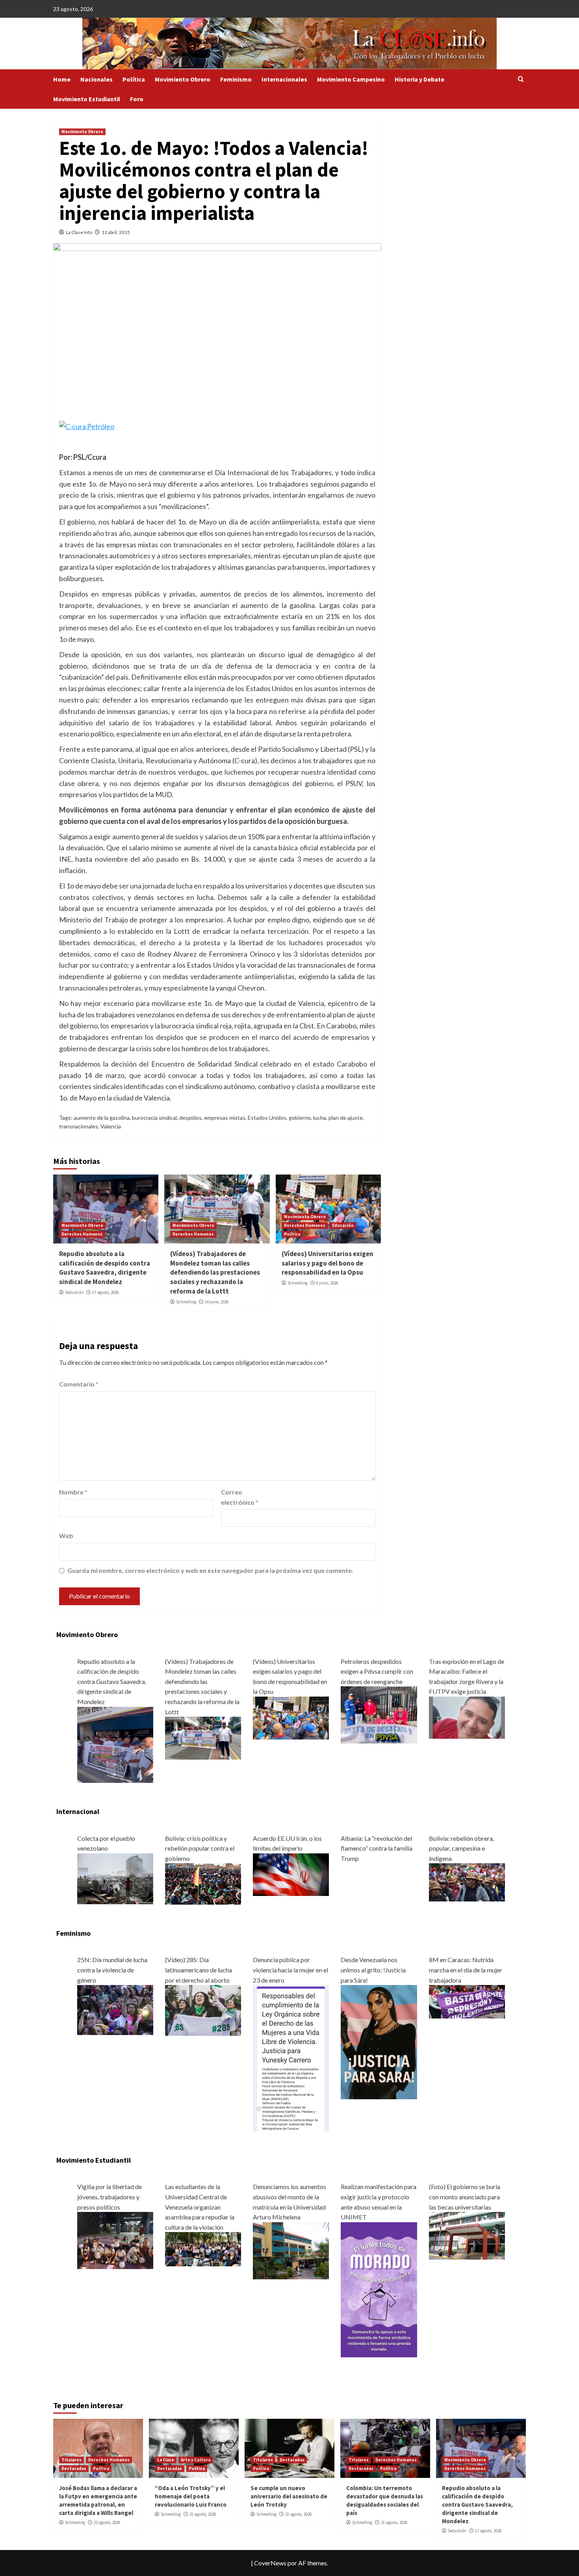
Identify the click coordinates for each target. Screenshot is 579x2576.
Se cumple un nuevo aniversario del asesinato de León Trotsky (289, 2496)
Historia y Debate (419, 79)
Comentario (79, 1384)
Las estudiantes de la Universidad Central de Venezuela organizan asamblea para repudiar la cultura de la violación (200, 2207)
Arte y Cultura (196, 2460)
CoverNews (270, 2563)
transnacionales (79, 1126)
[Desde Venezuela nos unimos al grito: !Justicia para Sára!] (379, 2041)
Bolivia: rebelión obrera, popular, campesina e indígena (461, 1848)
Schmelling (186, 1302)
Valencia (111, 1126)
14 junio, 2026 (217, 1302)
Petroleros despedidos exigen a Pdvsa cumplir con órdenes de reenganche (377, 1671)
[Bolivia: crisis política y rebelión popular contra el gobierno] (203, 1883)
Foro (137, 99)
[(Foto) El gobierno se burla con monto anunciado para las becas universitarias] (467, 2235)
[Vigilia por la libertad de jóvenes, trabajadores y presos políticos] (115, 2240)
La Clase (166, 2460)
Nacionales (96, 79)
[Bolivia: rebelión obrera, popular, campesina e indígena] (467, 1882)
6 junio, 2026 (327, 1283)
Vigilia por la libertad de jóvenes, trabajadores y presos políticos (109, 2197)
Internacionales (284, 79)
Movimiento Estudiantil (87, 99)
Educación (343, 1225)
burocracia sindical (154, 1118)
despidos (190, 1118)
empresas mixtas (225, 1118)
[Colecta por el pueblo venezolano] (115, 1878)
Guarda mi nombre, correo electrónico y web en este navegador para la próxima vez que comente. (210, 1570)
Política (134, 79)
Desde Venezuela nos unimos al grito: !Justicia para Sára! (373, 1970)
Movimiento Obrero (183, 79)
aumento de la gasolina (102, 1118)
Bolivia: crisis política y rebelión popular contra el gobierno (200, 1848)
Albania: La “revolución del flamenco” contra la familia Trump (377, 1848)
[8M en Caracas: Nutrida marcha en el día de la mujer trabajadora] (467, 2001)
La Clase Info (79, 232)
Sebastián (74, 1292)
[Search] (521, 79)
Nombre (73, 1492)
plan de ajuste (346, 1118)
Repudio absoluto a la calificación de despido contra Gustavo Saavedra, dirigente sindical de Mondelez (105, 1268)
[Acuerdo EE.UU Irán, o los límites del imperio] (291, 1874)
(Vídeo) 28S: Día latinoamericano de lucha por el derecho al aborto (199, 1970)
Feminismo (236, 79)
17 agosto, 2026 (105, 1292)
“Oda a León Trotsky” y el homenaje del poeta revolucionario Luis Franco (191, 2496)
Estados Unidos (267, 1118)
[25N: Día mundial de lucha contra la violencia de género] (115, 2009)
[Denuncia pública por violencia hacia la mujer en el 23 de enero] (291, 2057)
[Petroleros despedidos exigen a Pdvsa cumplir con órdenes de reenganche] (379, 1714)
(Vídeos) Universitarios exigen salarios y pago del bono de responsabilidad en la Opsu (328, 1263)
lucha (320, 1118)
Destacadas (74, 2468)
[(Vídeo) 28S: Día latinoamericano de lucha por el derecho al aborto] (203, 2010)
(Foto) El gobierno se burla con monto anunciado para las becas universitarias (465, 2197)
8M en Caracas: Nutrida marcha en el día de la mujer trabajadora (466, 1970)
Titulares (71, 2460)
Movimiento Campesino (351, 79)
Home (62, 79)
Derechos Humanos (82, 1234)
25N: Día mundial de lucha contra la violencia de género (112, 1970)
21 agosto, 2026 (203, 2514)
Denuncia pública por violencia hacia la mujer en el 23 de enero (290, 1970)
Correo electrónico (240, 1497)
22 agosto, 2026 (107, 2522)
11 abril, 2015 (116, 232)
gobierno (300, 1118)
